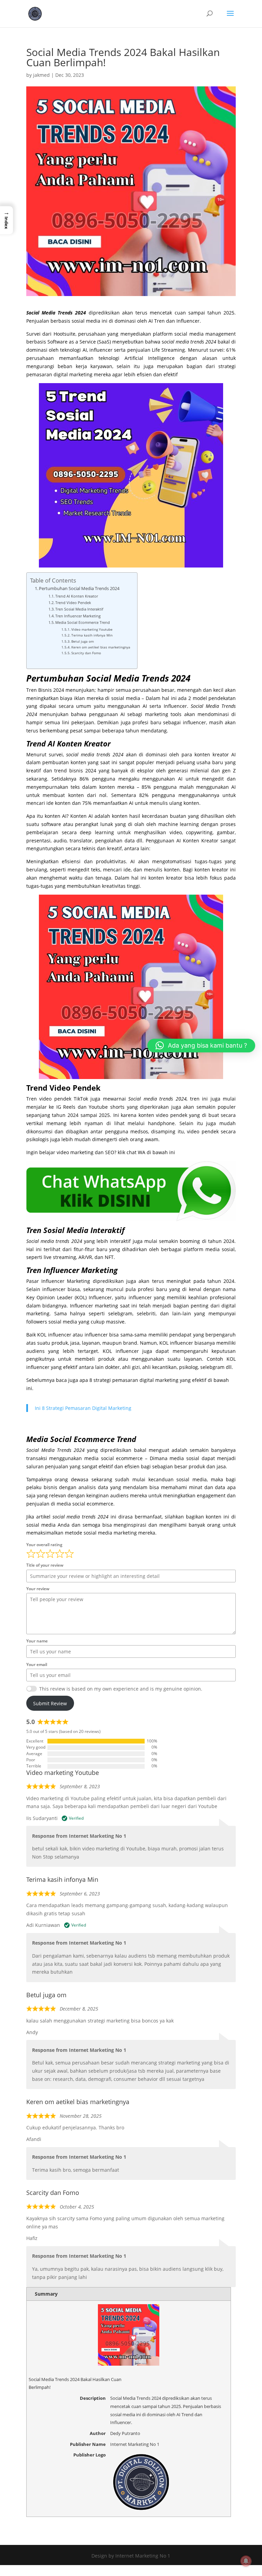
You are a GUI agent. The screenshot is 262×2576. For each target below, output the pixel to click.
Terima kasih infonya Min (92, 635)
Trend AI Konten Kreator (77, 596)
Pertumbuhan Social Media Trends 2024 (79, 589)
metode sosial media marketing (101, 1533)
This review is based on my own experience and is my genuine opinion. (121, 1689)
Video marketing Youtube (92, 629)
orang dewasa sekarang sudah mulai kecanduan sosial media (130, 1479)
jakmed (41, 75)
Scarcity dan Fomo (86, 653)
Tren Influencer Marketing (78, 616)
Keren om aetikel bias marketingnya (101, 647)
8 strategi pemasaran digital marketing (134, 1380)
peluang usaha (194, 762)
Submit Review (50, 1703)
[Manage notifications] (246, 2561)
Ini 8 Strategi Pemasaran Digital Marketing (83, 1408)
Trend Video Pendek (73, 603)
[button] (6, 220)
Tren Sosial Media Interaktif (79, 609)
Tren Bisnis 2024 (45, 690)
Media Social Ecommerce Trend (83, 622)
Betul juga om (83, 641)
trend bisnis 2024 (75, 771)
